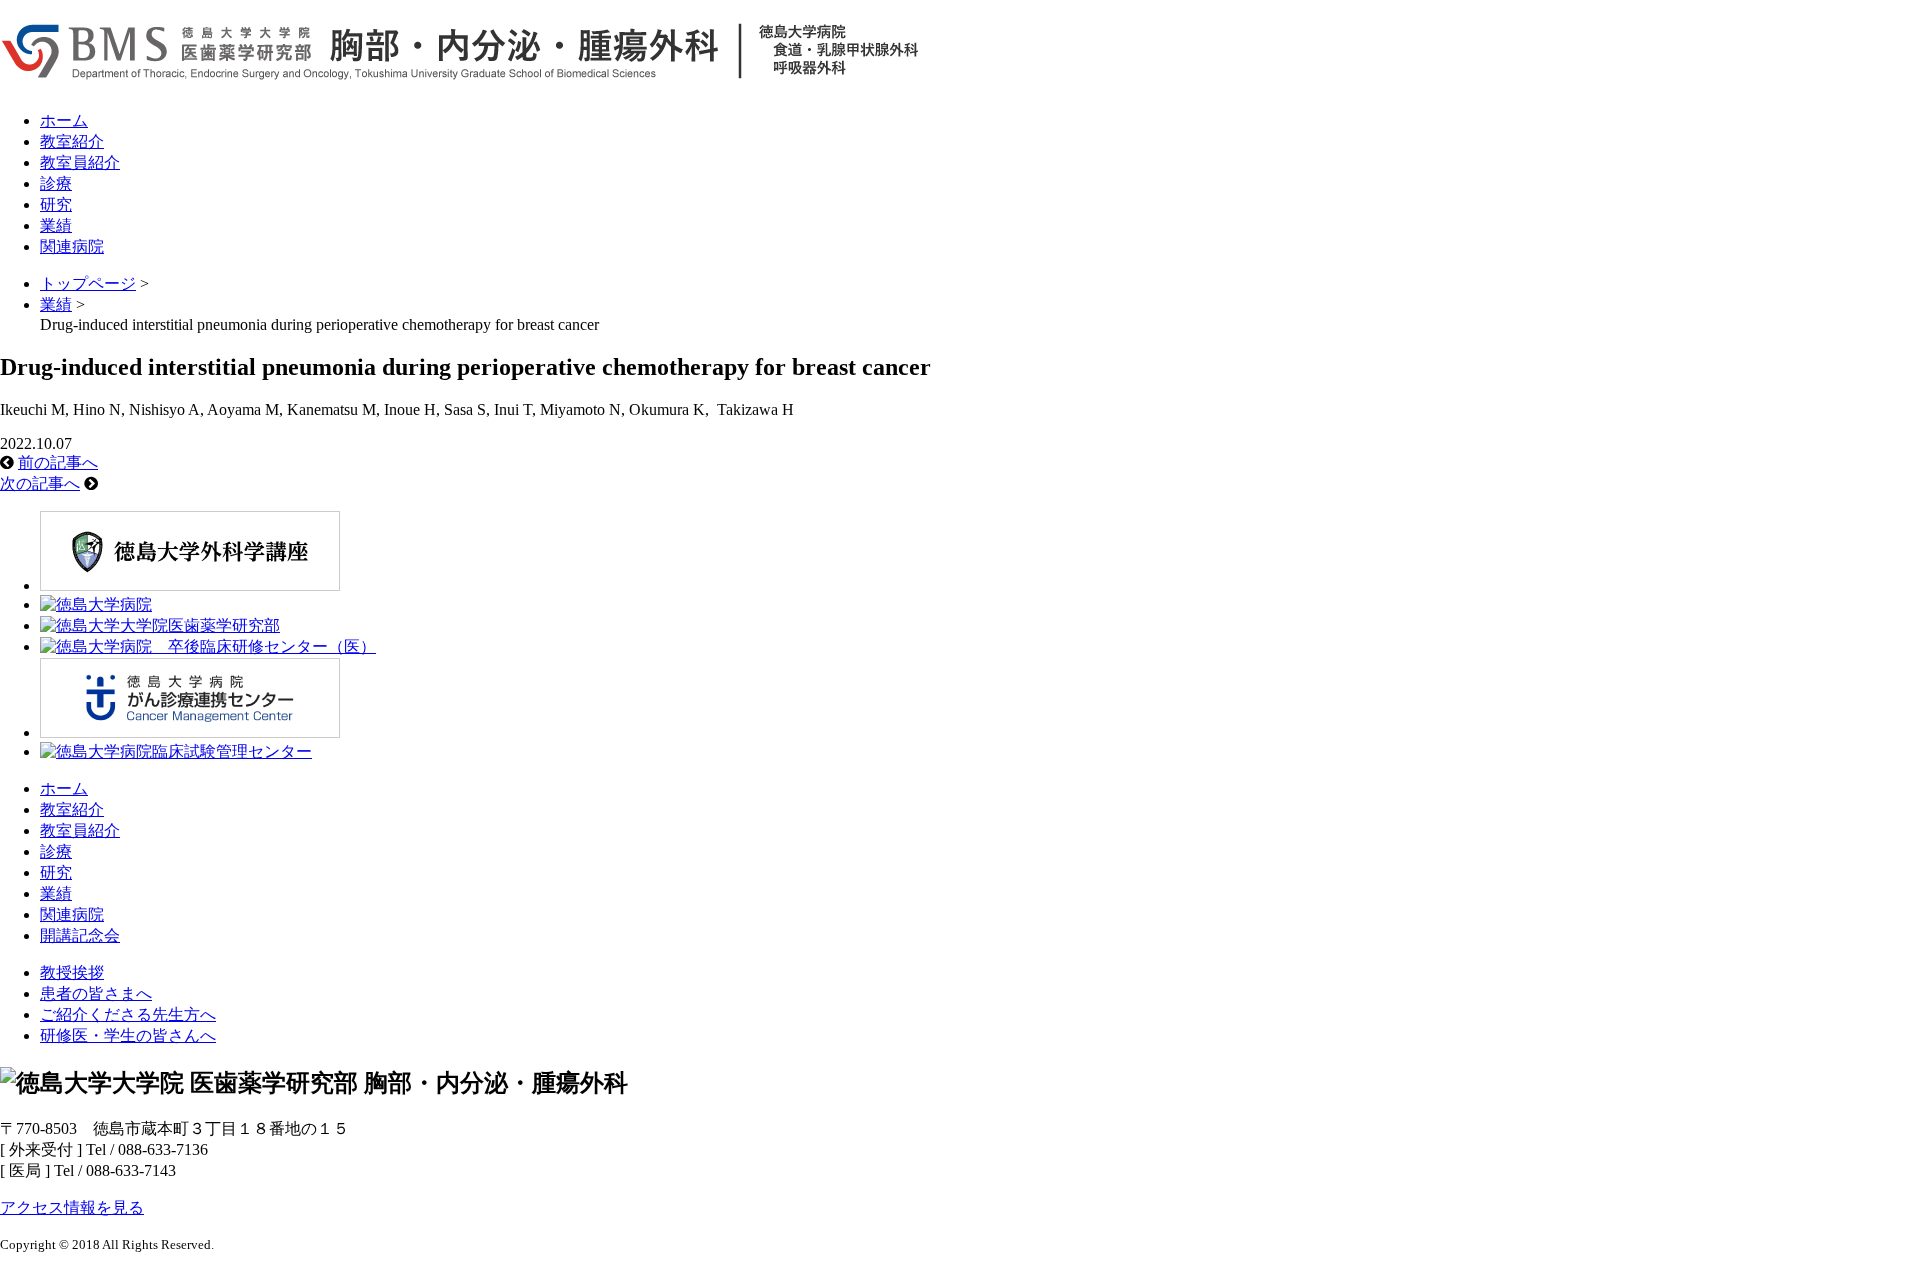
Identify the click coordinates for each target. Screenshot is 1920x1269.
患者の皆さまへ (96, 993)
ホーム (64, 120)
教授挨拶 (72, 972)
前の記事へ (58, 462)
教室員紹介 (80, 162)
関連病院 (72, 246)
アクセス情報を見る (72, 1207)
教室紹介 (72, 141)
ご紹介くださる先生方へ (128, 1014)
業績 (56, 225)
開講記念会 (80, 935)
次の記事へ (40, 483)
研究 (56, 204)
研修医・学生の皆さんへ (128, 1035)
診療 (56, 183)
